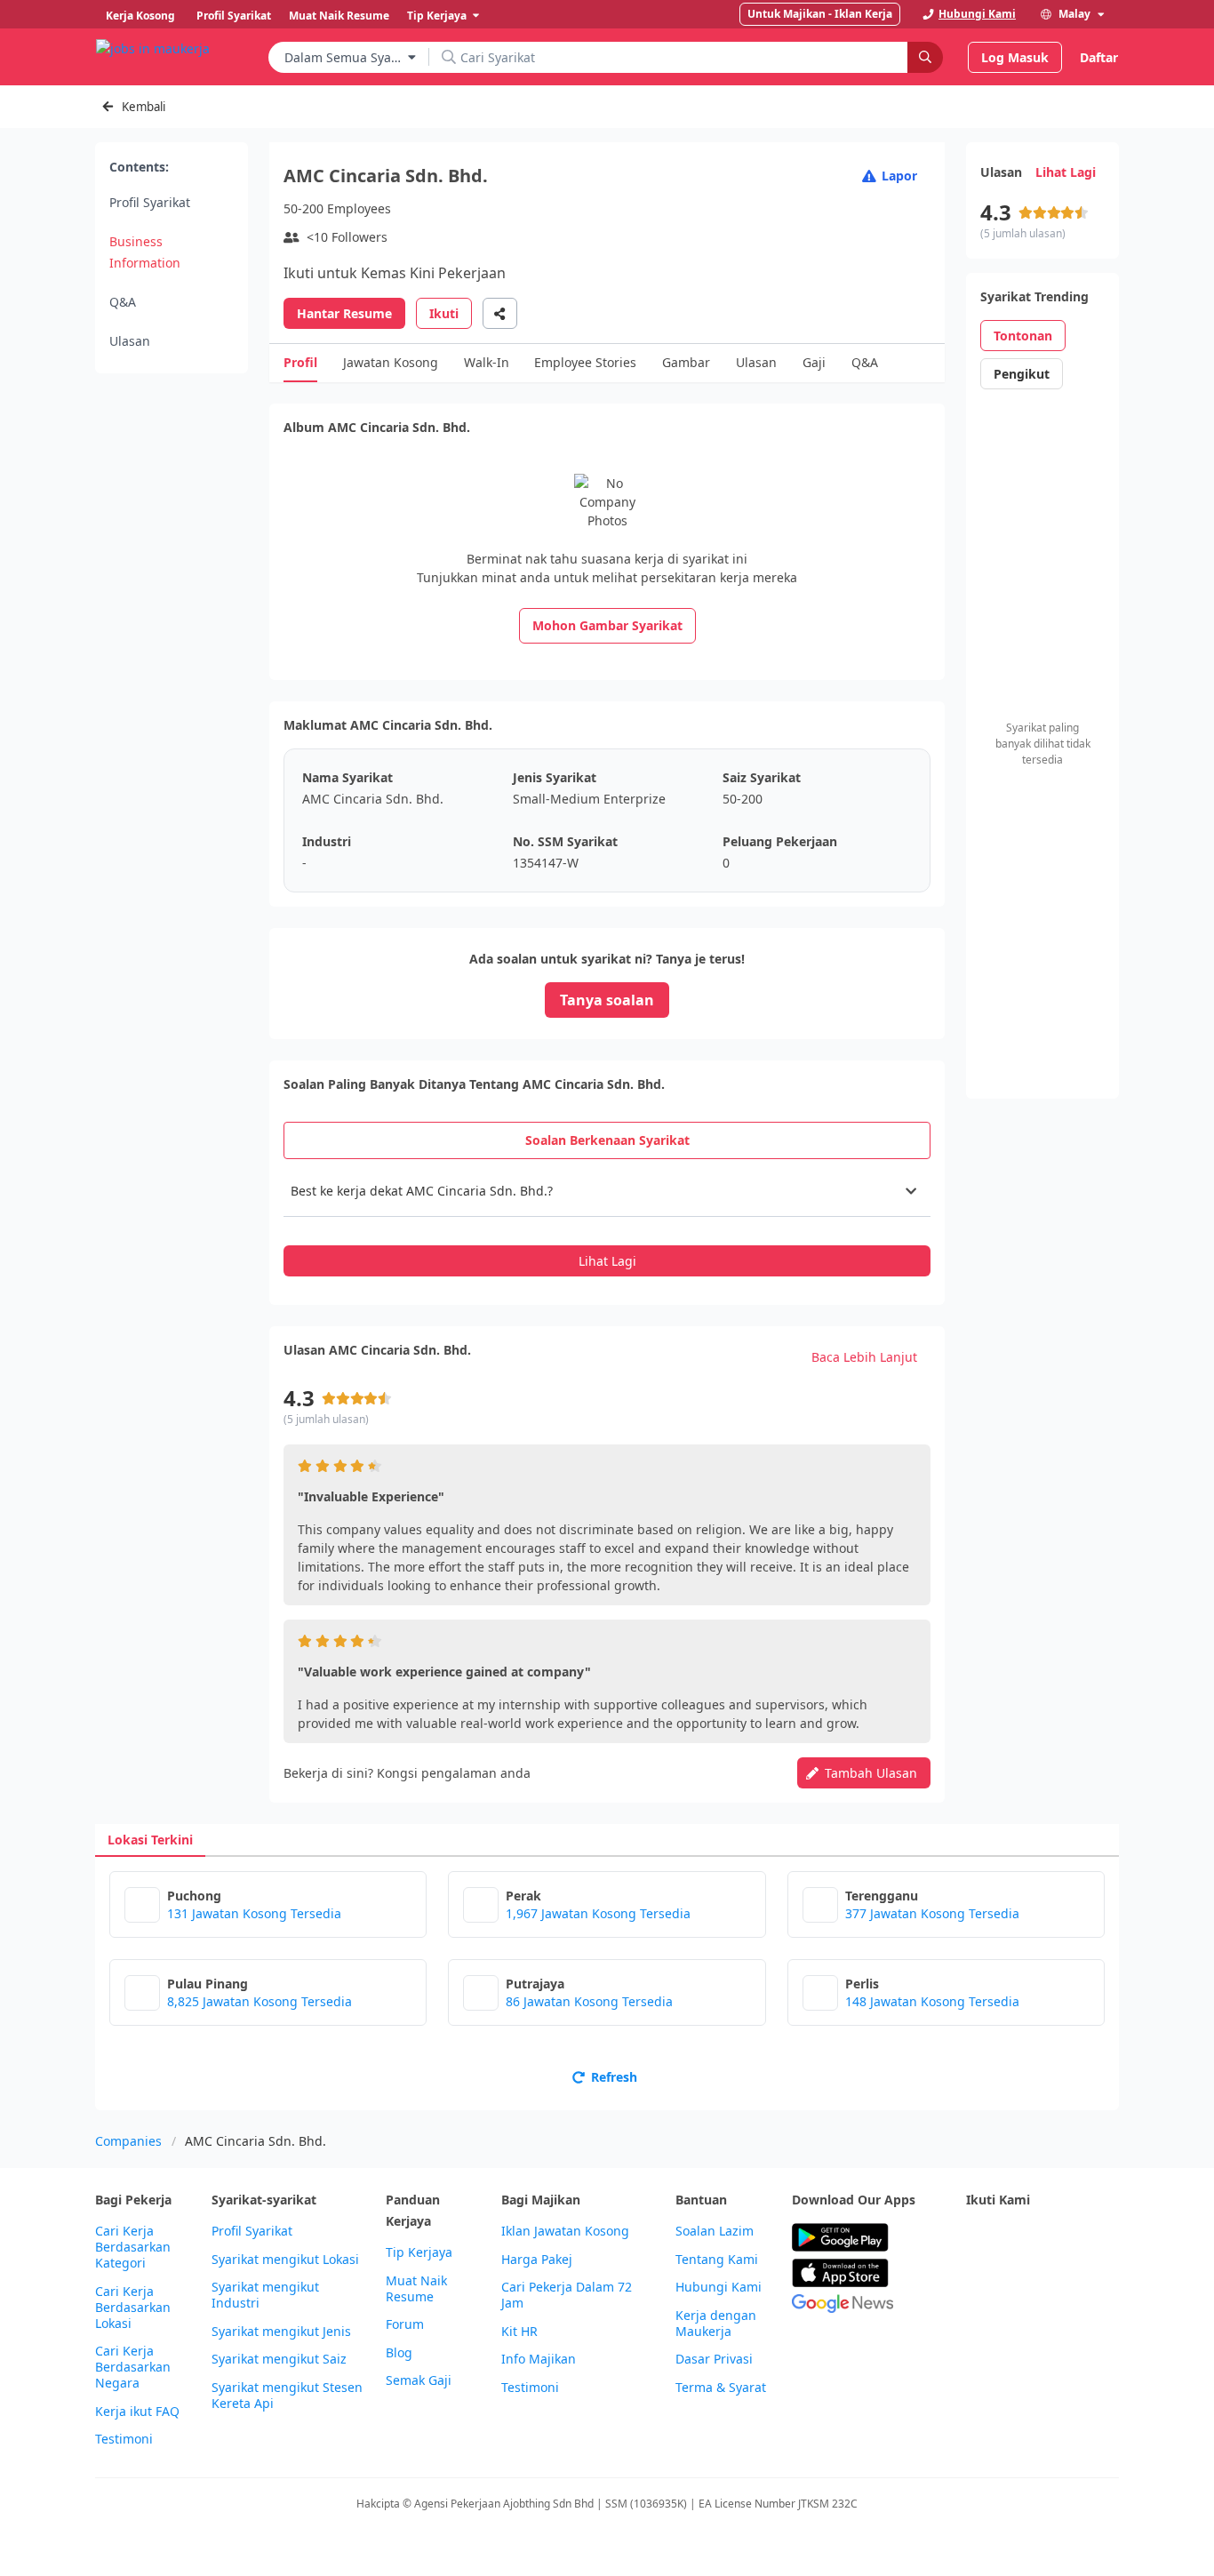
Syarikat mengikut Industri (265, 2295)
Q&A (123, 302)
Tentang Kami (717, 2260)
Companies (128, 2141)
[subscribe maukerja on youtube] (1055, 2238)
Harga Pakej (537, 2260)
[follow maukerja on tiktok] (1016, 2281)
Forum (405, 2324)
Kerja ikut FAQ (137, 2412)
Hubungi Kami (719, 2287)
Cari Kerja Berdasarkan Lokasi (133, 2308)
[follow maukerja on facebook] (977, 2238)
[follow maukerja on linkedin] (977, 2281)
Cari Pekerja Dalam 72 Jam (567, 2295)
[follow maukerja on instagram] (1094, 2238)
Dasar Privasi (714, 2359)
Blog (399, 2353)
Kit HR (519, 2332)
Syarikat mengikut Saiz (279, 2359)
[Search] (925, 57)
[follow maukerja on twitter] (1016, 2238)
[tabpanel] (607, 1221)
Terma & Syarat (721, 2388)
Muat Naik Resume (416, 2289)
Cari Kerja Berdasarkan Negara (133, 2367)
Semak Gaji (419, 2380)
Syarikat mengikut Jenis (281, 2332)
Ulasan (130, 341)
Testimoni (124, 2439)
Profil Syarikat (150, 202)
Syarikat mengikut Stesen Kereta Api (287, 2396)
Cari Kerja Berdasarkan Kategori (133, 2247)
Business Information (145, 252)
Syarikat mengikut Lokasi (285, 2260)
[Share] (500, 313)
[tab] (607, 1140)
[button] (607, 1191)
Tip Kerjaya (419, 2252)
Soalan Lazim (715, 2231)
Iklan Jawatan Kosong (565, 2231)
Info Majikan (539, 2359)
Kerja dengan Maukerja (716, 2324)
